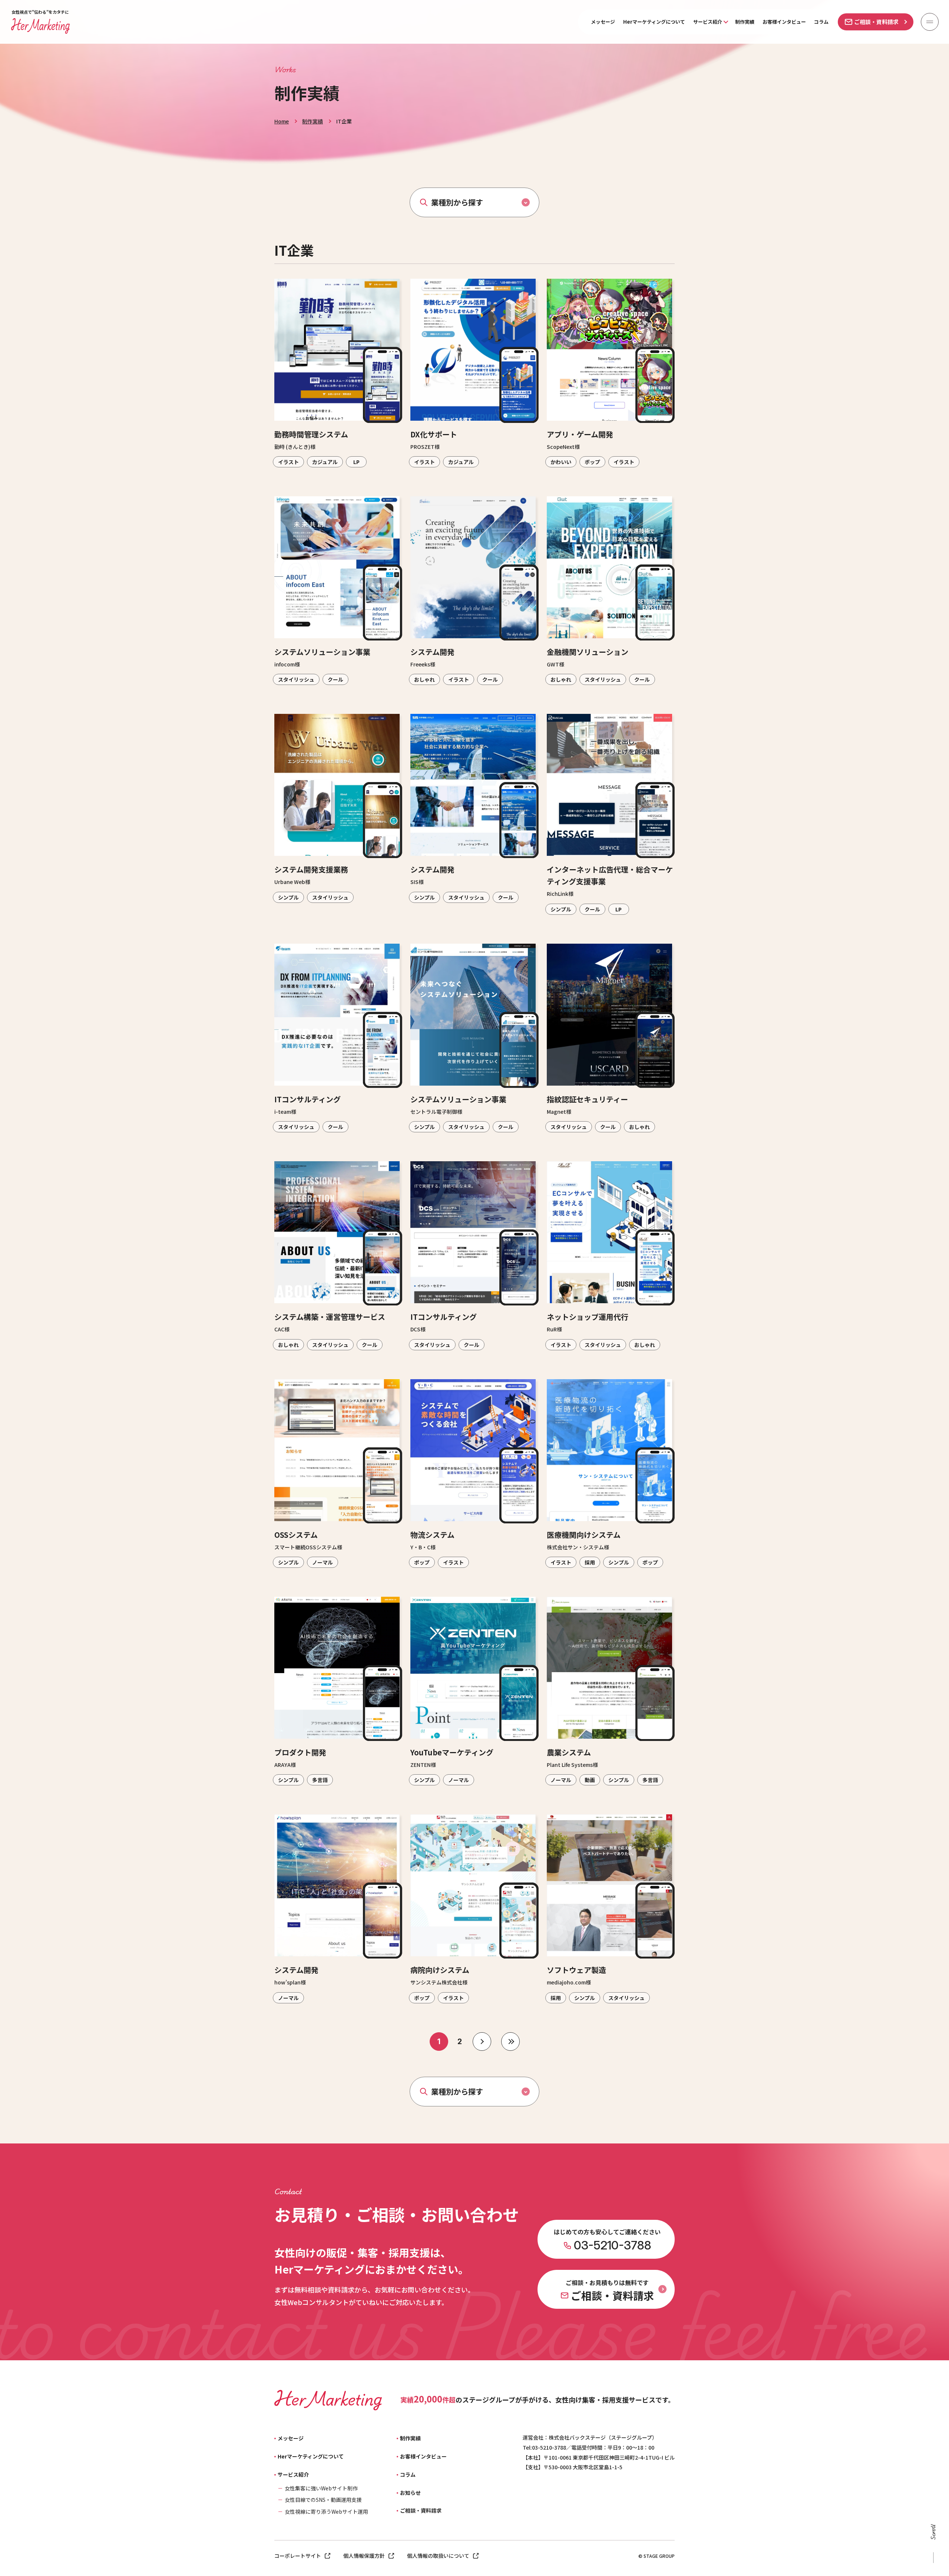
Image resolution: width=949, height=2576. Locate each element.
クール (335, 679)
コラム (821, 22)
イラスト (288, 462)
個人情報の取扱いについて (438, 2556)
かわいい (561, 462)
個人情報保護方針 (364, 2556)
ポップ (592, 462)
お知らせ (410, 2493)
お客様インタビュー (784, 22)
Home (282, 121)
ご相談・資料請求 (876, 22)
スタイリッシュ (296, 679)
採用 (590, 1562)
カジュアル (325, 462)
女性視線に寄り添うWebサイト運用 (326, 2512)
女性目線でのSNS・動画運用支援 (323, 2500)
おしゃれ (424, 679)
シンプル (288, 897)
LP (356, 462)
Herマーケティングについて (654, 22)
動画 (590, 1780)
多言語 (320, 1780)
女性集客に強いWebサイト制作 (321, 2488)
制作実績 (745, 22)
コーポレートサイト (298, 2556)
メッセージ (603, 22)
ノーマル (323, 1562)
